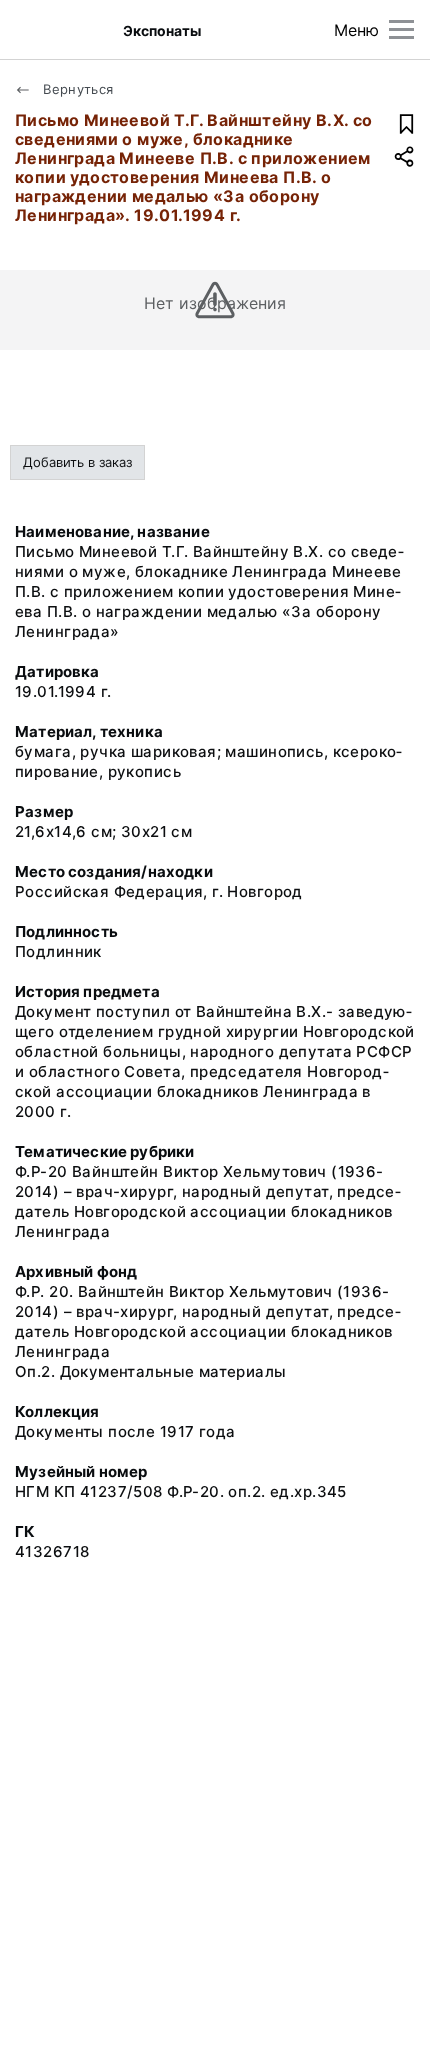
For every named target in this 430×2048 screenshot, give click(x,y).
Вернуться (76, 89)
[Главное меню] (401, 29)
